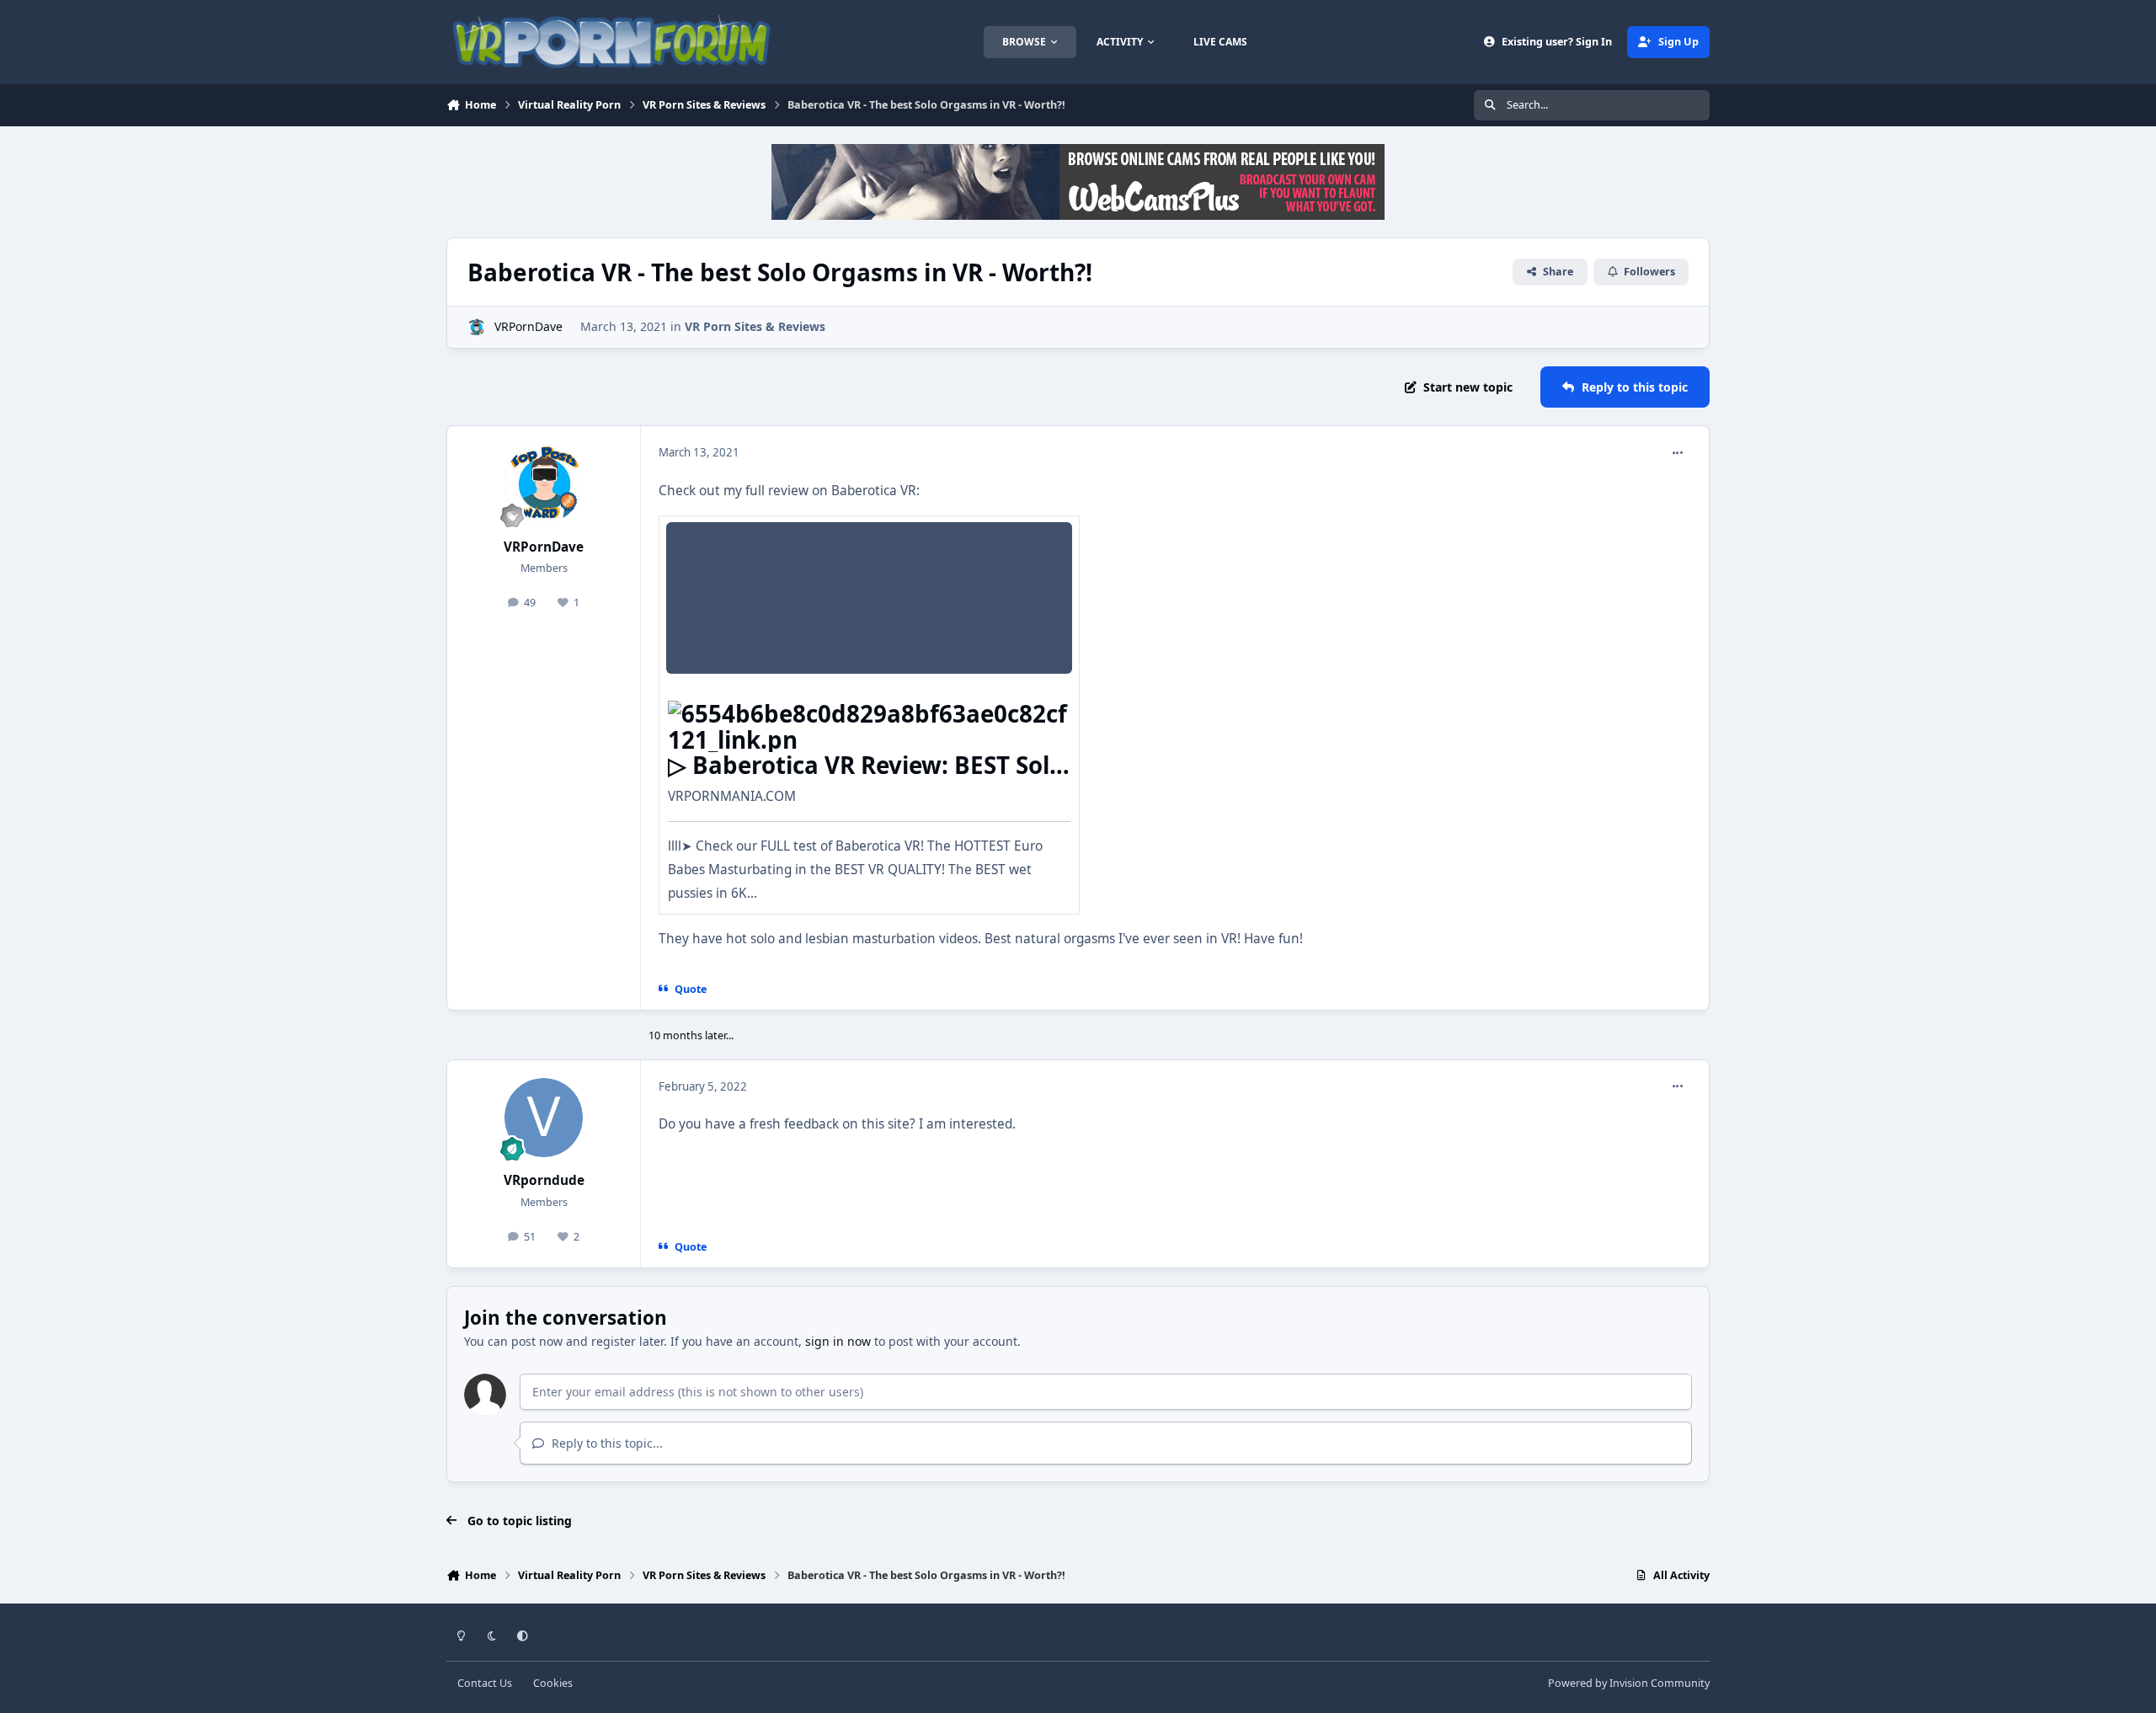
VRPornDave (528, 326)
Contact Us (485, 1683)
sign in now (838, 1341)
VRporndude (544, 1180)
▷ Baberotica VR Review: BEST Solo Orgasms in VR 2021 (866, 777)
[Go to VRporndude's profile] (544, 1118)
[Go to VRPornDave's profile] (476, 327)
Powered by (1629, 1683)
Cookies (553, 1683)
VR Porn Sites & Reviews (755, 326)
